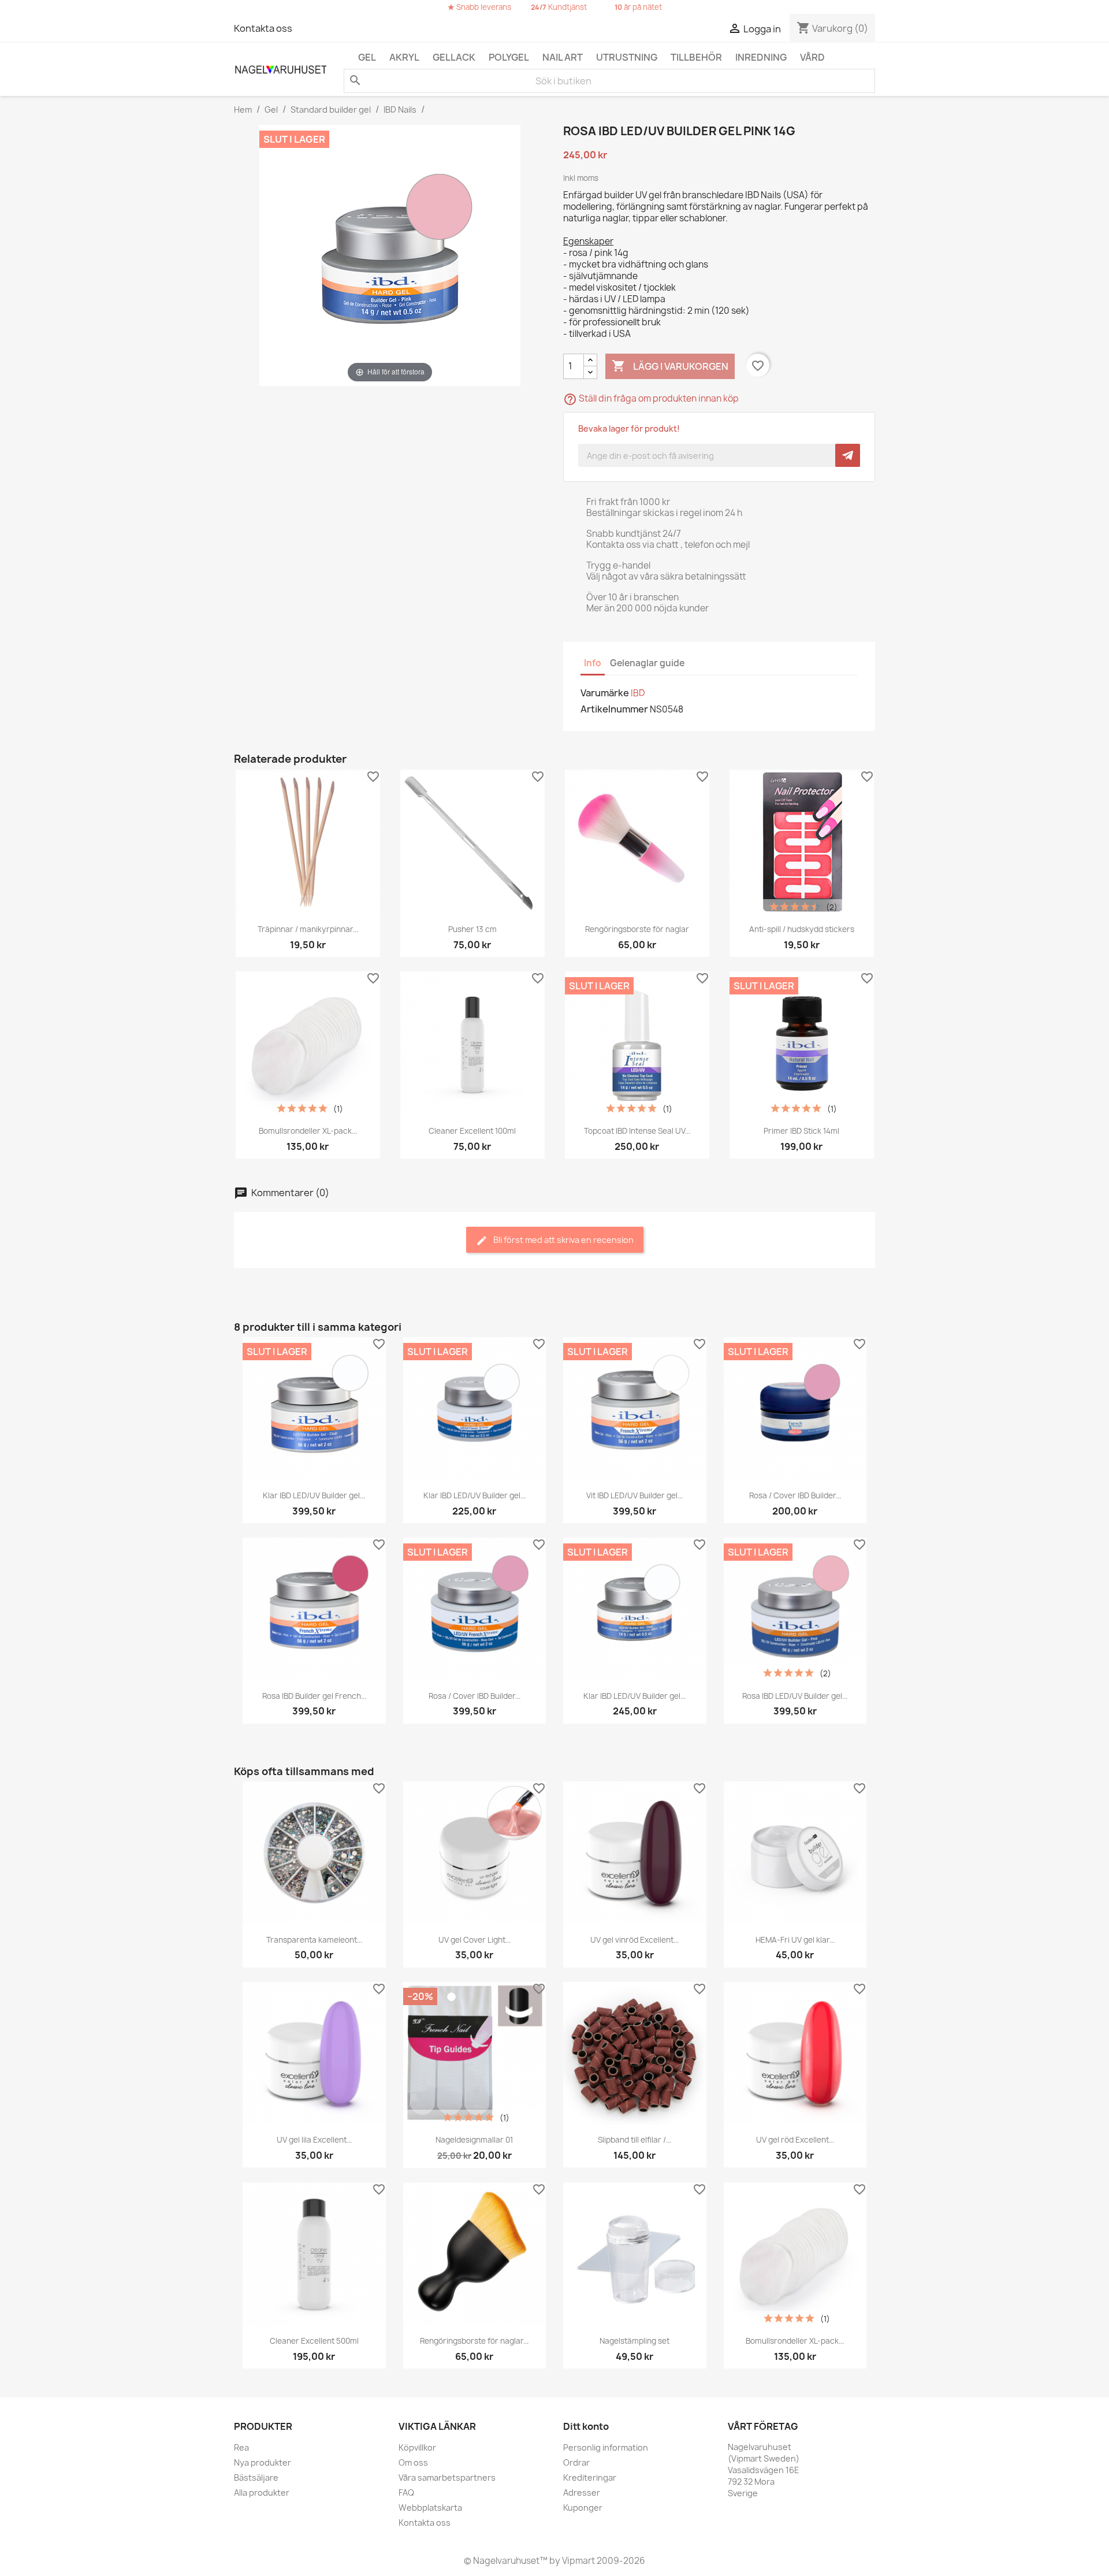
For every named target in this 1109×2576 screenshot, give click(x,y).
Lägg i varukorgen (670, 366)
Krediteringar (590, 2477)
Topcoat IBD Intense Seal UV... (637, 1131)
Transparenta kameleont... (314, 1940)
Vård (812, 57)
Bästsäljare (256, 2477)
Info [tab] (593, 663)
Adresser (582, 2493)
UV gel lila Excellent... (314, 2140)
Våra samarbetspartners (447, 2477)
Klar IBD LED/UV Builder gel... (314, 1495)
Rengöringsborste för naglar (637, 929)
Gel (367, 57)
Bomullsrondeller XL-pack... (308, 1131)
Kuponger (583, 2508)
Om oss (413, 2462)
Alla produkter (262, 2493)
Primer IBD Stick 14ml (801, 1131)
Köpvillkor (417, 2447)
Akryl (404, 57)
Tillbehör (696, 57)
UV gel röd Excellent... (795, 2140)
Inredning (761, 57)
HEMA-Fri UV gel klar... (795, 1940)
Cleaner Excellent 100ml (472, 1131)
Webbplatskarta (430, 2508)
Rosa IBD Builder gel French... (314, 1696)
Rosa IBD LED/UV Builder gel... (795, 1696)
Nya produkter (263, 2462)
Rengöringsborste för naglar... (474, 2341)
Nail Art (563, 57)
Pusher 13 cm (472, 929)
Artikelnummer (614, 709)
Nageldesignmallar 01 (474, 2140)
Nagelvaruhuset (505, 2561)
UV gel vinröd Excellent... (634, 1940)
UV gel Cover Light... (475, 1940)
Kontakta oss (263, 28)
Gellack (454, 57)
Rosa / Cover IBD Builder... (795, 1495)
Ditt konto (586, 2426)
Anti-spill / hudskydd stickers (802, 929)
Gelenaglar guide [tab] (647, 663)
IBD (638, 693)
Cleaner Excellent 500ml (314, 2341)
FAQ (406, 2493)
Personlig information (606, 2447)
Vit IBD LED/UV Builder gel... (634, 1495)
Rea (241, 2447)
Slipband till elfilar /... (634, 2140)
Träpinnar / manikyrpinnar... (308, 929)
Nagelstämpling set (634, 2341)
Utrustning (627, 57)
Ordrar (576, 2462)
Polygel (509, 57)
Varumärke (605, 693)
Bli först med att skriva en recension (563, 1240)
